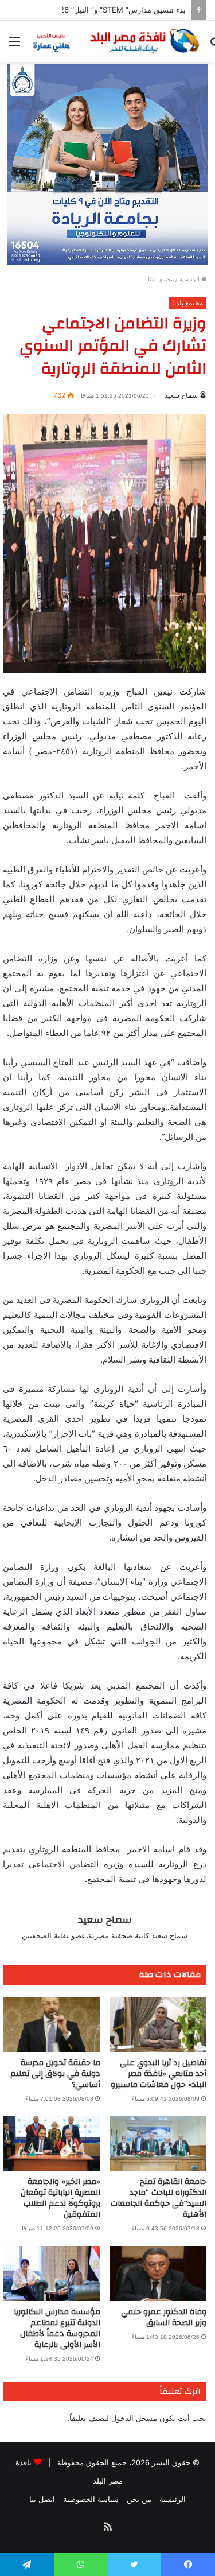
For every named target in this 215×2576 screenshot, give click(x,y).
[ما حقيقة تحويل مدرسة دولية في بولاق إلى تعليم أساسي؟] (52, 2024)
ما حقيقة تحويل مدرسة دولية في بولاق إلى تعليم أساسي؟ (55, 2074)
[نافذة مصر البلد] (115, 41)
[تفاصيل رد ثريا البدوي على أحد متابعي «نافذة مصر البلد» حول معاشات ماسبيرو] (158, 2024)
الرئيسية (190, 279)
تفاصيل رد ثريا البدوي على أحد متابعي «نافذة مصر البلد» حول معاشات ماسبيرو (159, 2074)
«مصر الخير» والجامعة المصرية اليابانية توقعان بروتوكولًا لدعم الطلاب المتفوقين (60, 2198)
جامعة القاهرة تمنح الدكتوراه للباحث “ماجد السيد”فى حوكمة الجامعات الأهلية (159, 2198)
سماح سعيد (181, 395)
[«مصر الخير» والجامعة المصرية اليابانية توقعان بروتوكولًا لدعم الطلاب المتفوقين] (52, 2144)
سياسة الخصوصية (91, 2499)
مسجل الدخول (134, 2418)
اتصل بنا (42, 2499)
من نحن (139, 2499)
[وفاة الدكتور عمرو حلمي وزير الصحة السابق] (158, 2274)
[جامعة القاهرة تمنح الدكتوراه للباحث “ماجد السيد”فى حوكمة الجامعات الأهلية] (158, 2144)
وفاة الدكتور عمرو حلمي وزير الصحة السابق (164, 2317)
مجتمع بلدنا (161, 279)
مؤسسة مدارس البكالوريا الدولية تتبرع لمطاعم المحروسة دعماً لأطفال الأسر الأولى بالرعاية (57, 2328)
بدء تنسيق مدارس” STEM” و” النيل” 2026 (118, 10)
